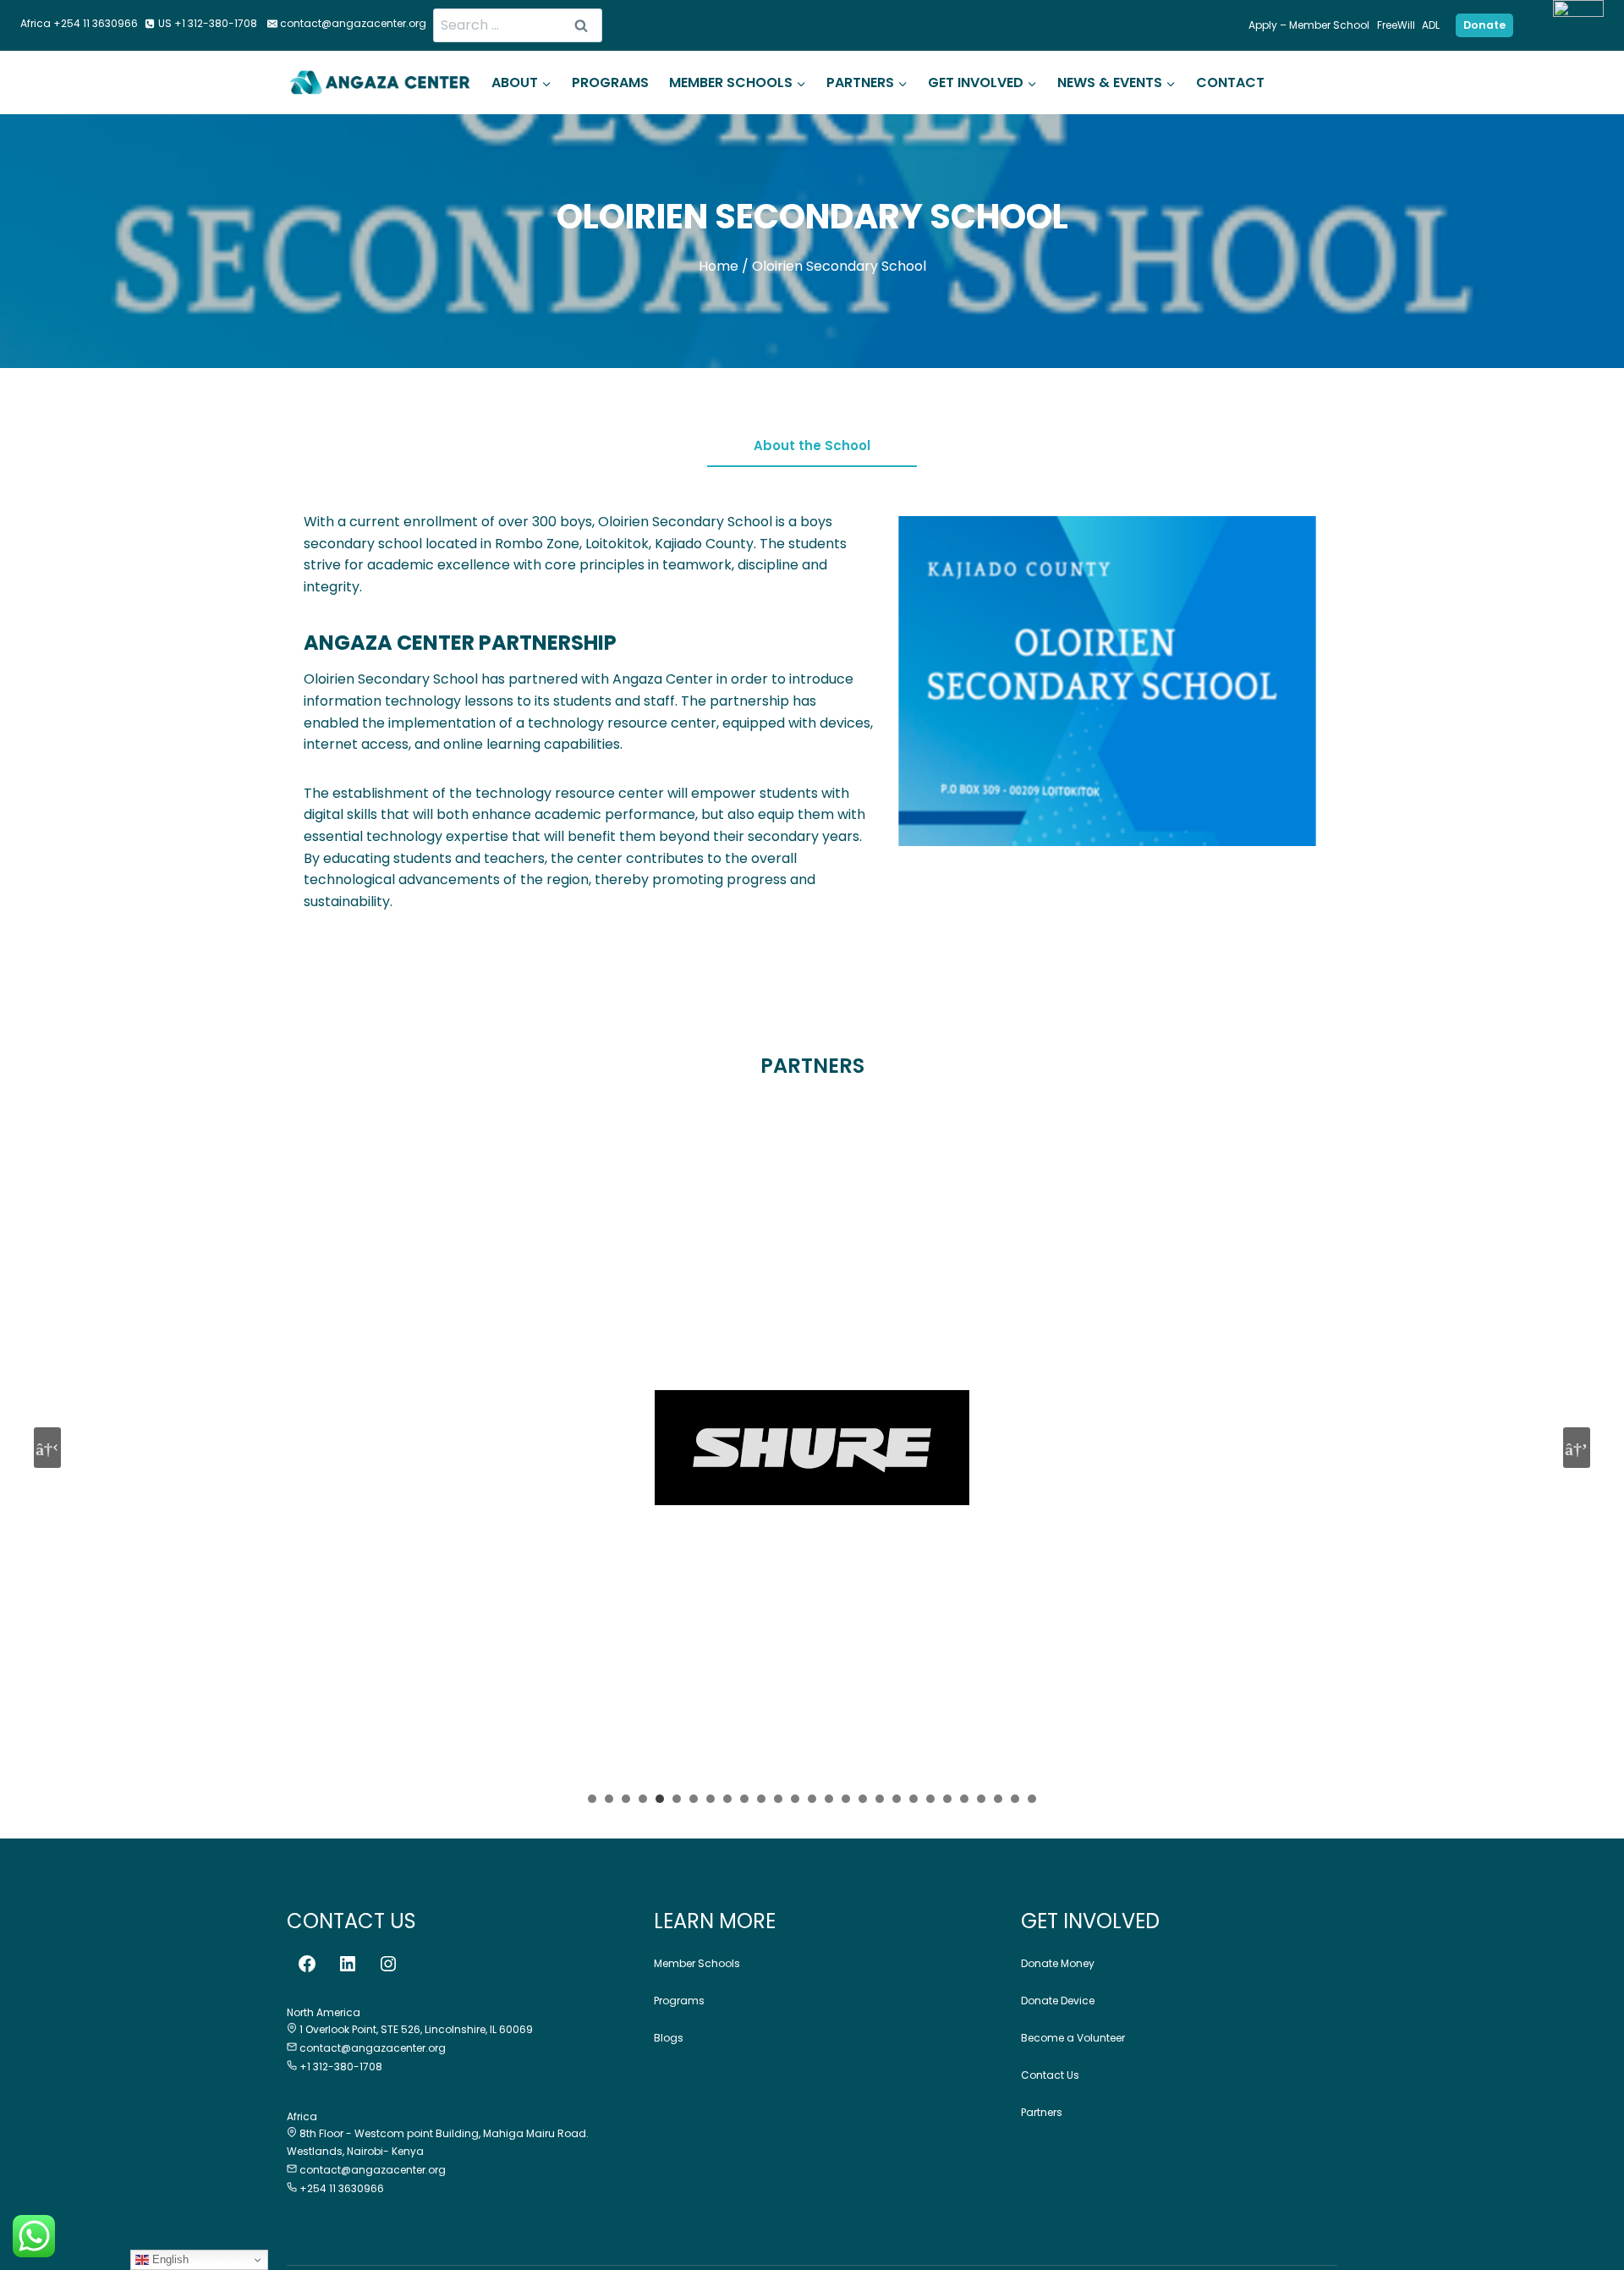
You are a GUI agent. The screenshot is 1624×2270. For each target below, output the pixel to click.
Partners (1042, 2112)
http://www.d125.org (812, 1454)
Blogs (669, 2038)
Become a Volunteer (1073, 2038)
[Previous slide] (47, 1448)
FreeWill (1396, 25)
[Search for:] (518, 25)
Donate (1484, 25)
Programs (610, 82)
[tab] (812, 451)
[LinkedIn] (348, 1964)
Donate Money (1058, 1963)
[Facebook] (307, 1964)
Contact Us (1050, 2075)
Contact (1230, 82)
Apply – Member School (1309, 25)
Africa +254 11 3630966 (79, 23)
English (169, 2259)
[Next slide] (1577, 1448)
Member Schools (697, 1963)
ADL (1431, 25)
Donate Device (1058, 2001)
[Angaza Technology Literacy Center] (380, 82)
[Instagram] (388, 1964)
